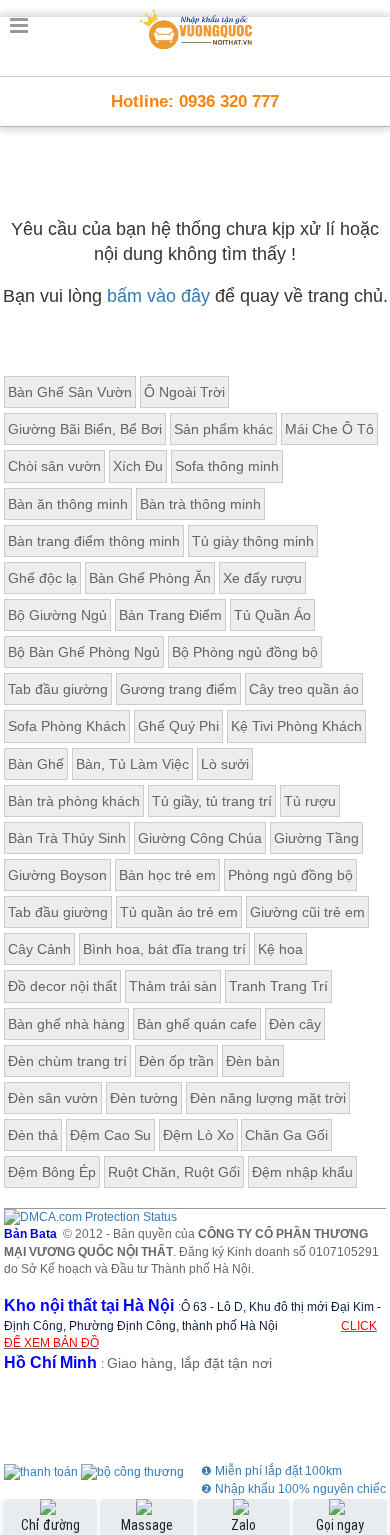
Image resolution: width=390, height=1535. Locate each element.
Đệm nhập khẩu (302, 1172)
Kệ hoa (280, 949)
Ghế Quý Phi (178, 726)
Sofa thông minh (227, 466)
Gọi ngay (340, 1525)
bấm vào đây (158, 296)
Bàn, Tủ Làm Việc (132, 764)
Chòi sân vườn (54, 466)
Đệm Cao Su (110, 1135)
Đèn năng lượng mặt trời (268, 1098)
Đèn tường (144, 1098)
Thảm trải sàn (173, 986)
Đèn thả (33, 1135)
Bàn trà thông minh (200, 504)
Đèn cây (295, 1024)
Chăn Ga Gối (286, 1135)
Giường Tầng (316, 838)
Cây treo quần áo (304, 689)
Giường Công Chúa (200, 838)
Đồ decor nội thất (62, 986)
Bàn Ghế (36, 764)
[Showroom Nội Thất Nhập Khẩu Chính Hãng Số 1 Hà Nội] (197, 26)
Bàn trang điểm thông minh (94, 541)
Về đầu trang (363, 1438)
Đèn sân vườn (53, 1098)
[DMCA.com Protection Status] (90, 1217)
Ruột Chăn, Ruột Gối (174, 1172)
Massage (147, 1525)
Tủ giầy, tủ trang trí (212, 801)
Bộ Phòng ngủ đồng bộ (245, 652)
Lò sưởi (225, 764)
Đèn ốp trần (176, 1061)
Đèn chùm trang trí (67, 1061)
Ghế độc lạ (42, 578)
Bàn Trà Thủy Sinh (67, 838)
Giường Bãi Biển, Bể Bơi (85, 429)
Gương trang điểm (178, 689)
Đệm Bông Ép (52, 1172)
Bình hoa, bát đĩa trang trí (164, 949)
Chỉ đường (50, 1525)
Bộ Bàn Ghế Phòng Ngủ (84, 652)
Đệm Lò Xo (198, 1135)
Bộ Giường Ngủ (57, 615)
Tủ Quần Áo (272, 615)
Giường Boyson (57, 875)
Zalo (243, 1525)
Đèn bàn (253, 1061)
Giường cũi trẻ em (307, 912)
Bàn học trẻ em (167, 875)
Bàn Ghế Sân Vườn (70, 392)
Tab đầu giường (58, 689)
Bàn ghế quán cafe (197, 1024)
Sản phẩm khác (223, 429)
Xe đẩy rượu (262, 578)
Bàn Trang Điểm (170, 615)
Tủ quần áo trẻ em (179, 912)
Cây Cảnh (39, 949)
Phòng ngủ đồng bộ (290, 875)
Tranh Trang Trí (278, 986)
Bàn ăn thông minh (68, 504)
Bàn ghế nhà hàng (66, 1024)
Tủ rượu (310, 801)
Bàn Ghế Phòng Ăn (150, 578)
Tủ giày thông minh (253, 541)
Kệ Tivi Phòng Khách (296, 726)
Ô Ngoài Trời (184, 392)
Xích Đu (138, 466)
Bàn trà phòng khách (74, 801)
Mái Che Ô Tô (329, 429)
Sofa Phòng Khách (67, 726)
